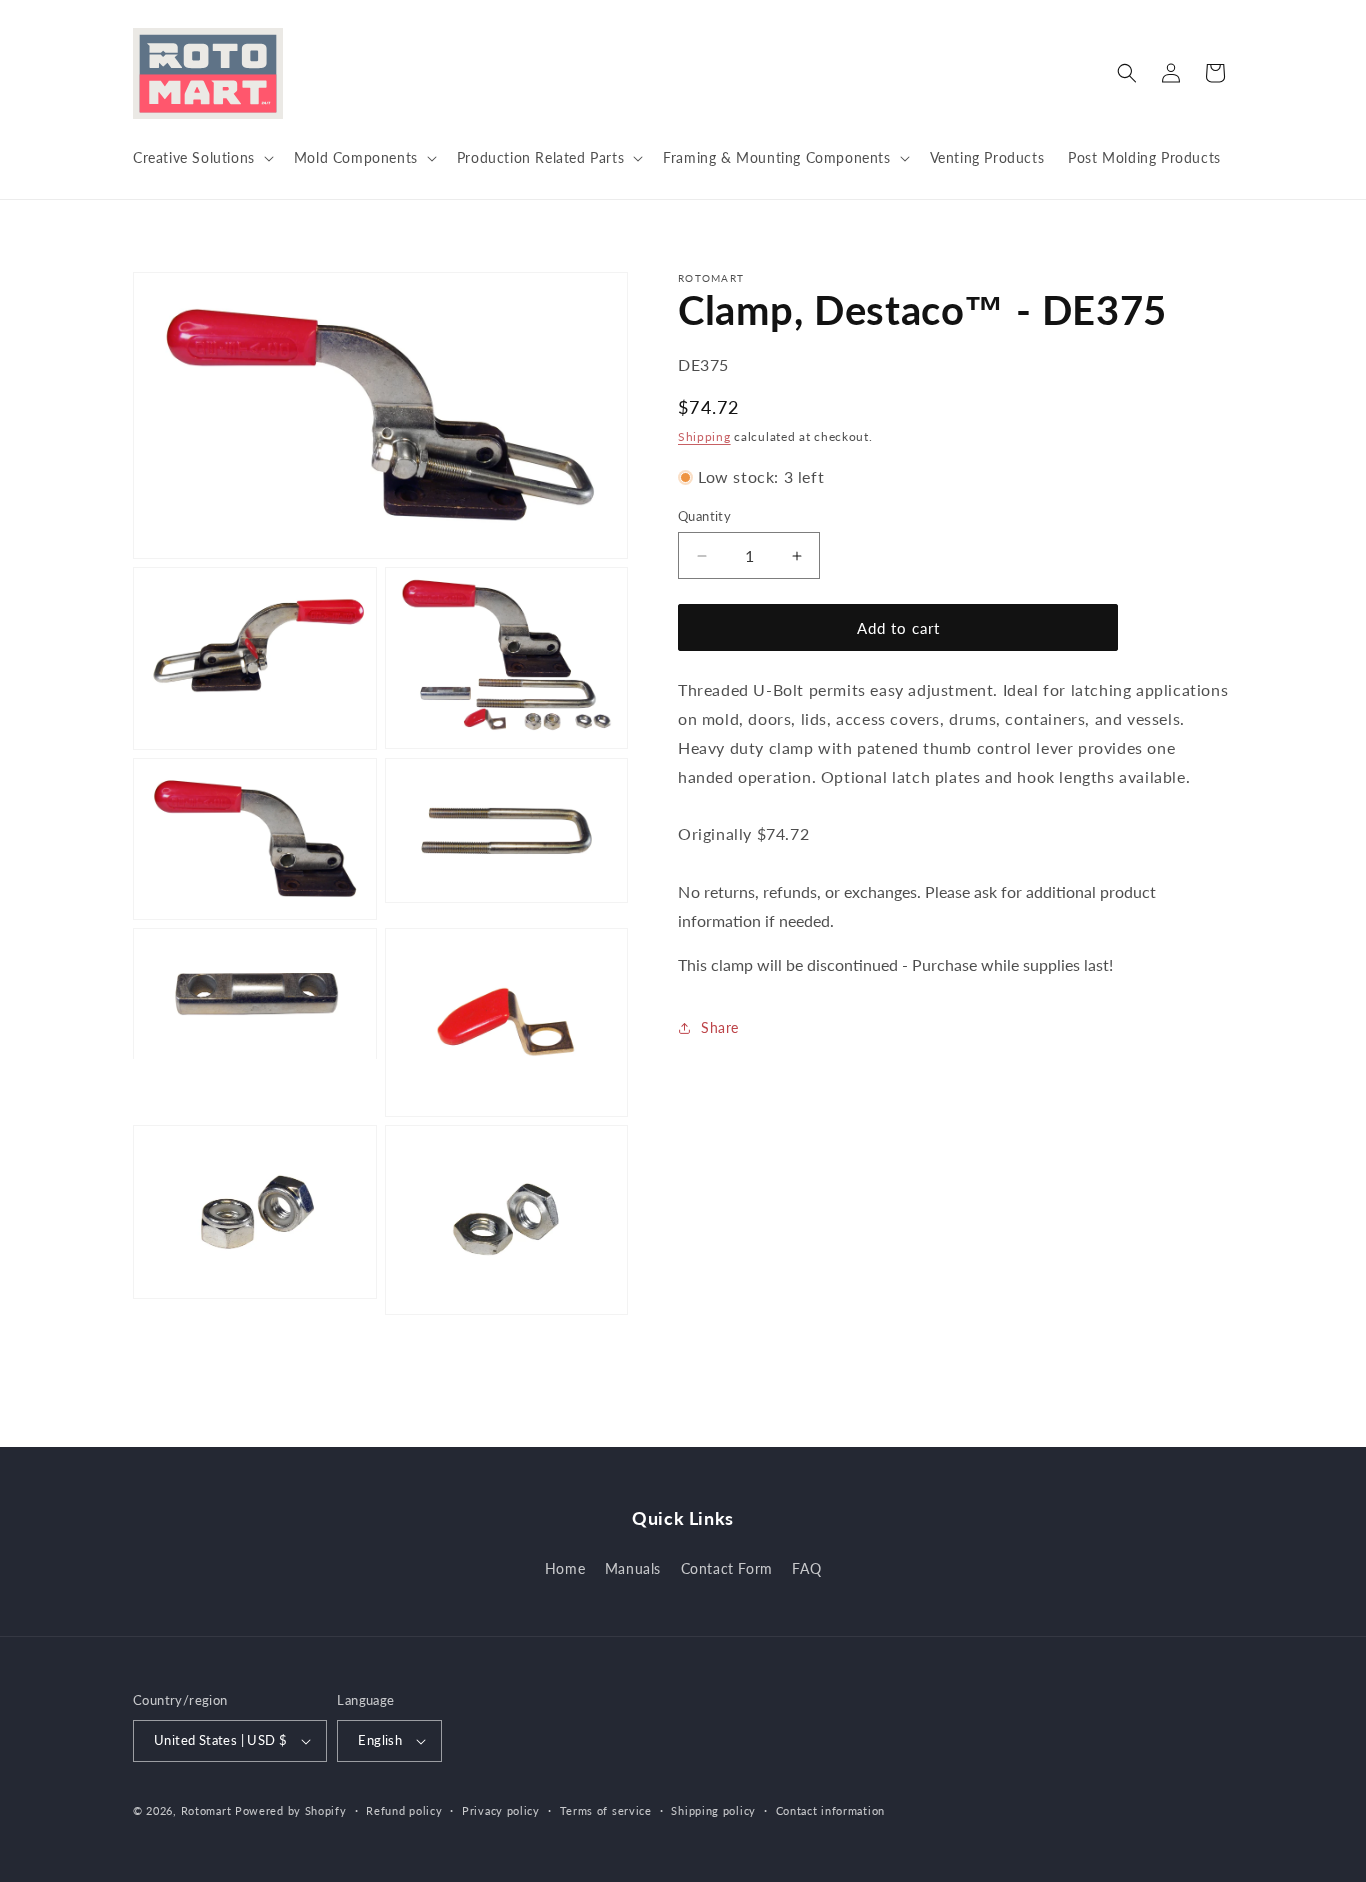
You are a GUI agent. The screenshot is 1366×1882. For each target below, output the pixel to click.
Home (565, 1568)
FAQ (806, 1568)
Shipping (704, 437)
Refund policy (404, 1810)
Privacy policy (501, 1810)
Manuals (633, 1568)
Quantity (704, 516)
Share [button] (720, 1027)
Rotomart (206, 1810)
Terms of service (606, 1810)
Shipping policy (713, 1810)
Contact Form (727, 1568)
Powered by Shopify (291, 1810)
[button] (201, 158)
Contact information (830, 1810)
